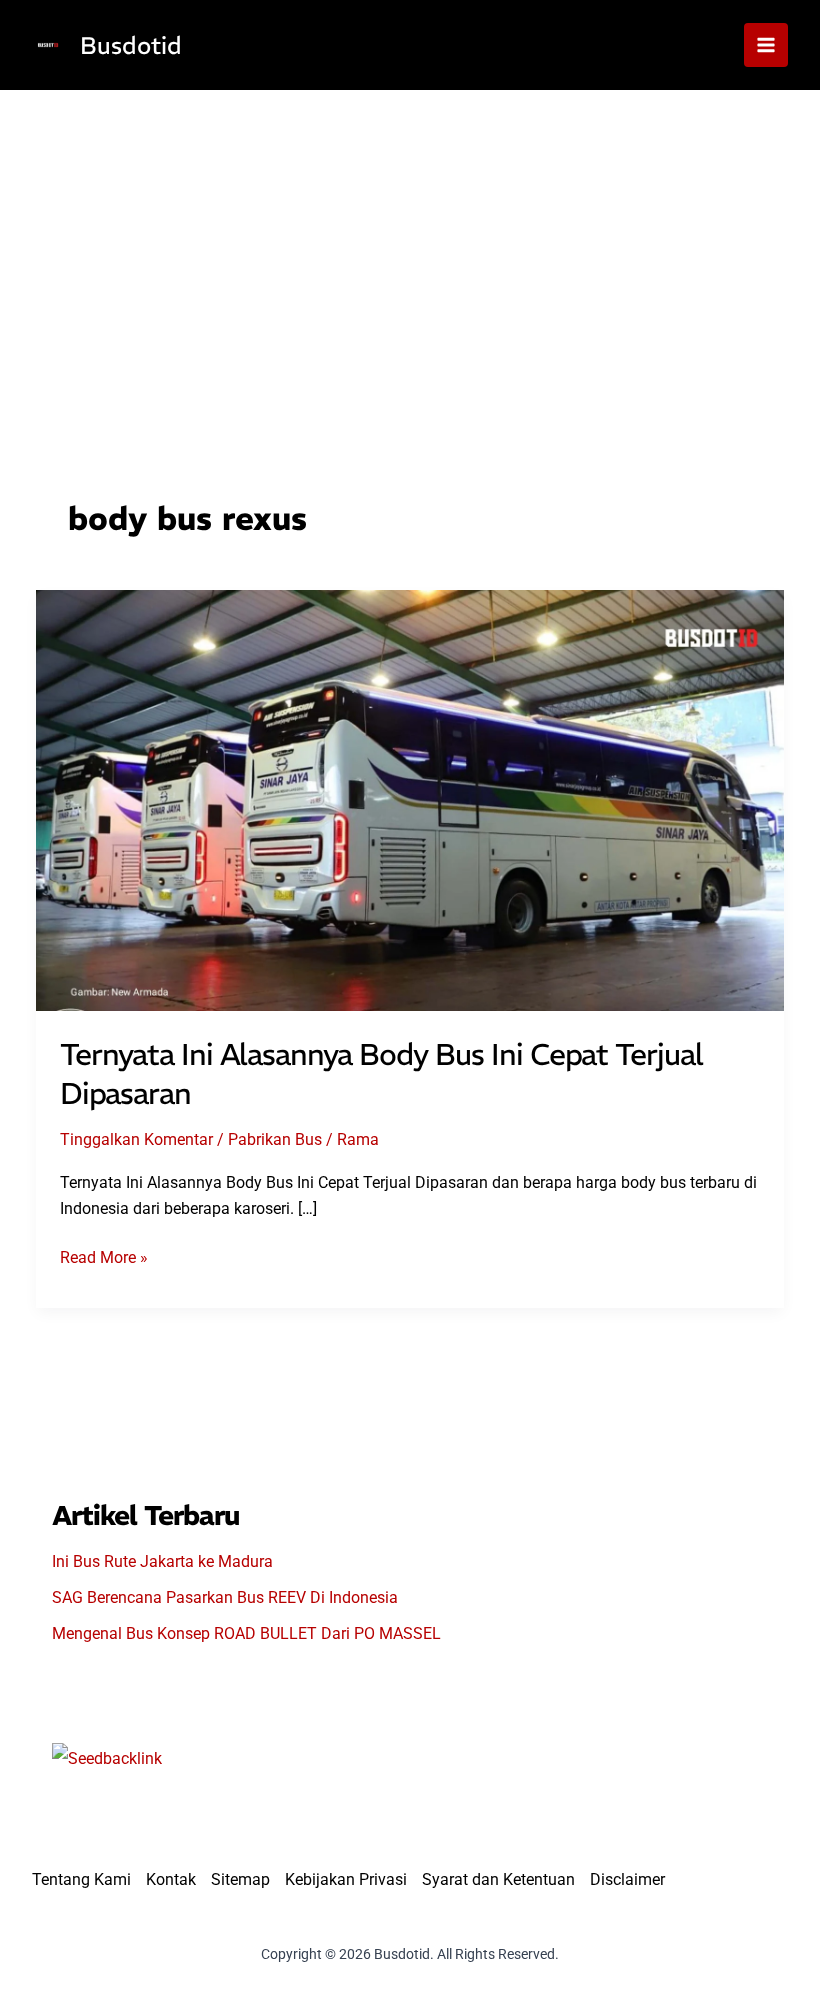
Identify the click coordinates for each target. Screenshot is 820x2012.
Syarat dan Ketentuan (498, 1879)
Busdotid (131, 45)
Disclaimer (627, 1879)
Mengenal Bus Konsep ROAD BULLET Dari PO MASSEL (246, 1633)
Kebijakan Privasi (346, 1879)
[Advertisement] (410, 240)
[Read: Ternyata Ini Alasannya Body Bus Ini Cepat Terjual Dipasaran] (410, 798)
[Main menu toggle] (766, 45)
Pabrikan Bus (275, 1139)
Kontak (171, 1879)
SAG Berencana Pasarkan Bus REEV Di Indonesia (225, 1597)
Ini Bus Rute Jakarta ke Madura (162, 1561)
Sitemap (240, 1879)
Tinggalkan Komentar (136, 1139)
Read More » (104, 1259)
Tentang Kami (81, 1879)
